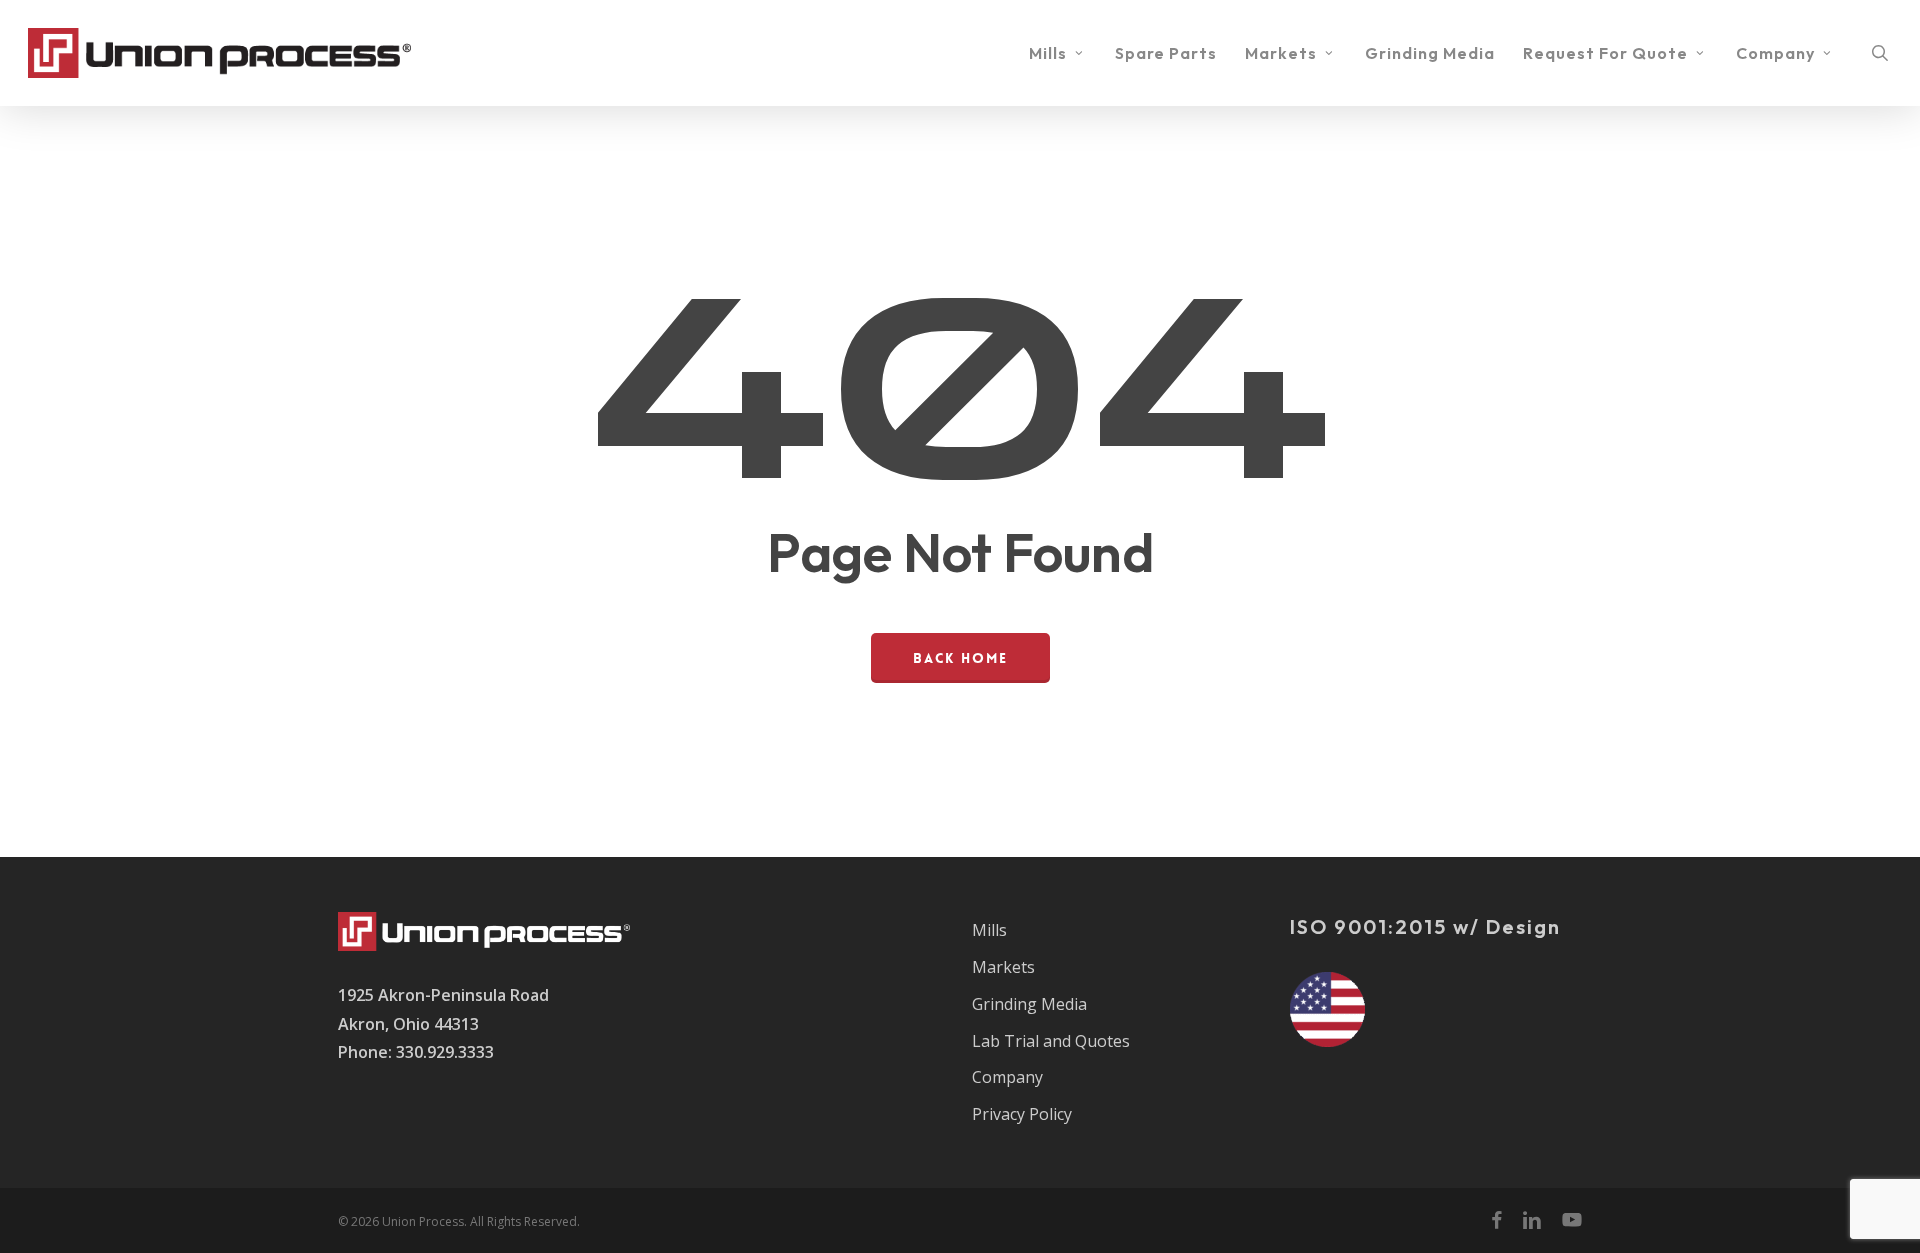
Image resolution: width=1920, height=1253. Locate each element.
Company (1007, 1077)
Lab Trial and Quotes (1051, 1041)
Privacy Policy (1022, 1114)
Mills (989, 930)
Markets (1003, 967)
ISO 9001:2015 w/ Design (1425, 926)
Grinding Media (1029, 1004)
